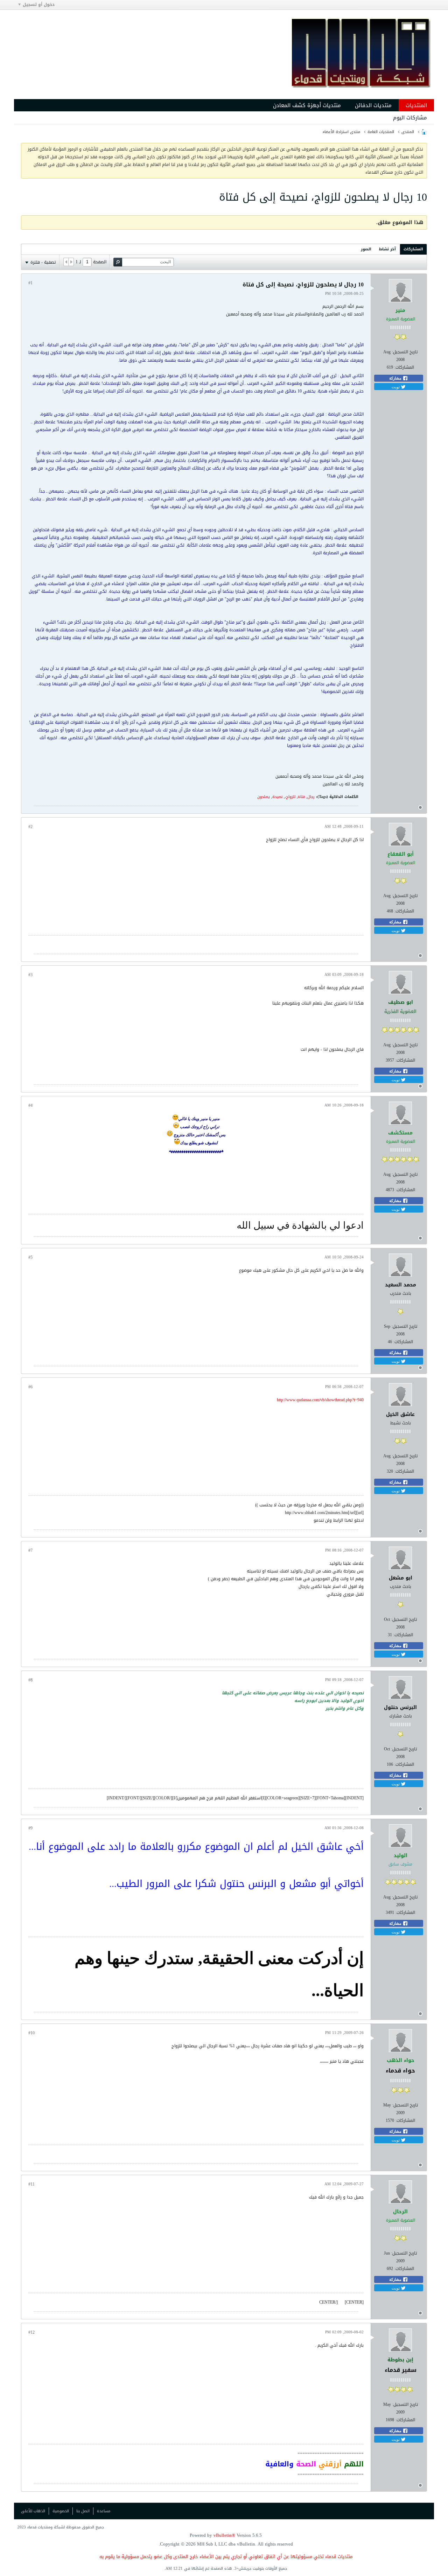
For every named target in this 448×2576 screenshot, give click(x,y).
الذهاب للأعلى (33, 2511)
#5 (30, 1257)
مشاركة (396, 378)
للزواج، (290, 797)
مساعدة (104, 2511)
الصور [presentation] (366, 249)
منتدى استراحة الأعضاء (341, 132)
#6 (30, 1387)
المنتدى (408, 132)
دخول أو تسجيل (39, 5)
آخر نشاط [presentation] (387, 249)
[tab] (413, 249)
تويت (396, 387)
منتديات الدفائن (373, 105)
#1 (30, 283)
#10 (31, 2033)
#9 (30, 1828)
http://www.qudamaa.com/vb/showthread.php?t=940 (320, 1400)
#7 (30, 1550)
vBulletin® (224, 2535)
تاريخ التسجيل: (405, 352)
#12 (31, 2332)
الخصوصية (61, 2511)
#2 (30, 827)
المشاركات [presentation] (413, 249)
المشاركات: (404, 367)
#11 (31, 2184)
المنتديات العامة (381, 132)
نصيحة (277, 797)
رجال (311, 797)
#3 (30, 975)
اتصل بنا (83, 2511)
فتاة (301, 797)
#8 (30, 1680)
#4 (30, 1105)
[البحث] (118, 262)
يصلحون (264, 797)
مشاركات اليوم (410, 118)
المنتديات (416, 105)
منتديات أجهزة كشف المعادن (307, 105)
